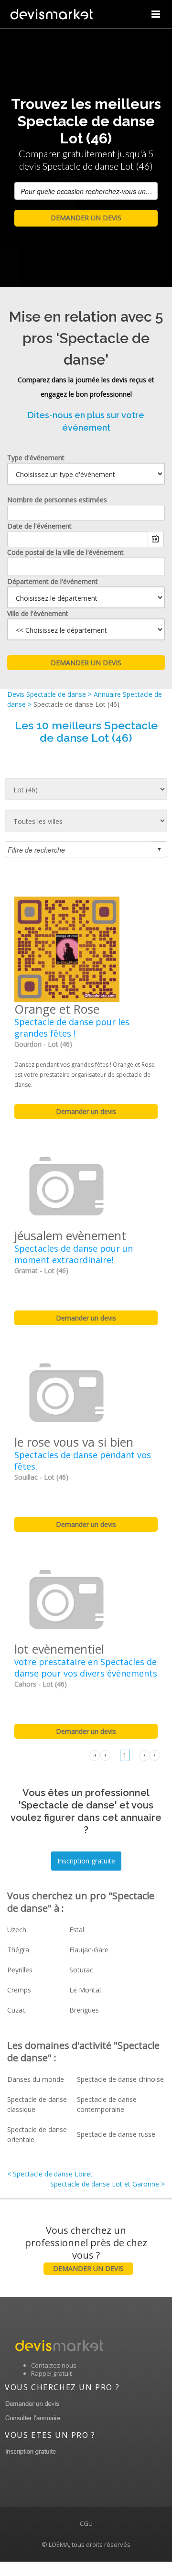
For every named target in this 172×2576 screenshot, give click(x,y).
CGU (86, 2523)
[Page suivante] (144, 1755)
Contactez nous (54, 2365)
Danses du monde (36, 2079)
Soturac (81, 1970)
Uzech (17, 1930)
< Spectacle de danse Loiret (50, 2174)
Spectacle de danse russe (116, 2134)
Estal (77, 1930)
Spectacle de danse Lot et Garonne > (107, 2184)
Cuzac (16, 2010)
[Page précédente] (105, 1755)
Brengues (84, 2010)
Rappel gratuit (51, 2373)
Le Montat (86, 1990)
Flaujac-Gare (89, 1950)
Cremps (19, 1990)
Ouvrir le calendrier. (156, 539)
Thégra (18, 1950)
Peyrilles (20, 1970)
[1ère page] (95, 1755)
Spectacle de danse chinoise (120, 2079)
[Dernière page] (155, 1755)
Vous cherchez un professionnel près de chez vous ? (86, 2248)
